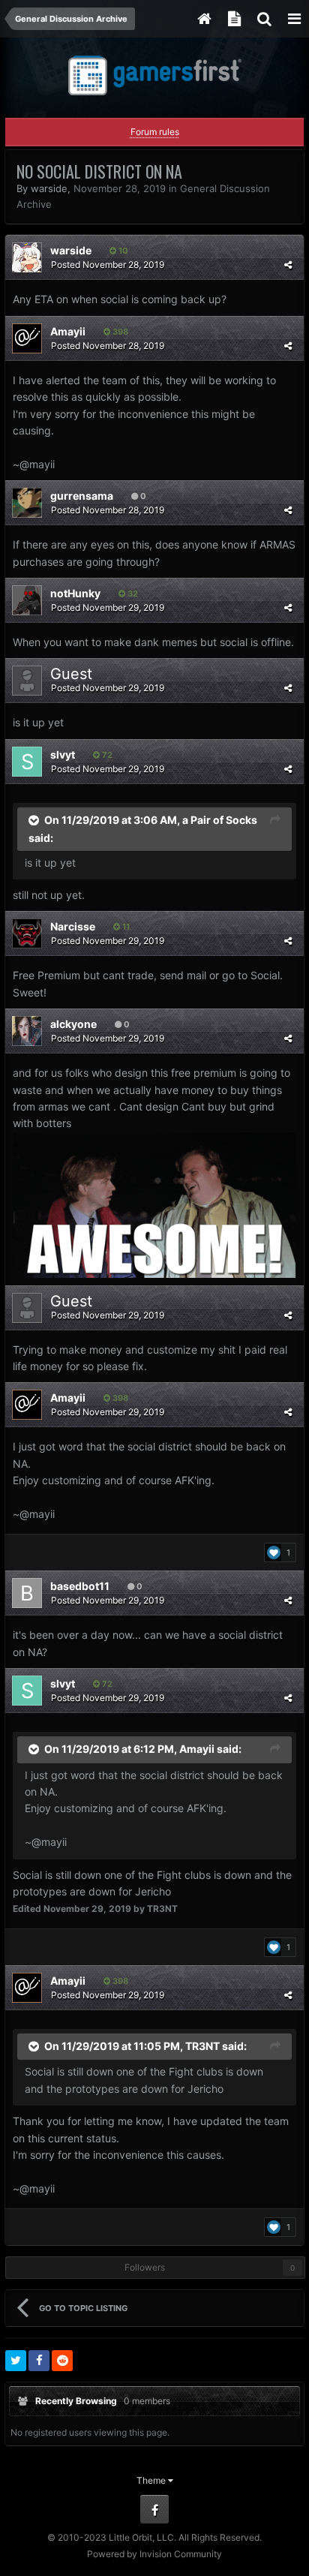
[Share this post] (288, 265)
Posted (108, 265)
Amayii (68, 331)
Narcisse (73, 926)
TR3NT (202, 2045)
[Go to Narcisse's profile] (27, 933)
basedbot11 (80, 1586)
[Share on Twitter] (16, 2361)
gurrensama (82, 496)
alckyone (73, 1024)
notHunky (75, 593)
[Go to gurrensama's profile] (27, 503)
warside (49, 188)
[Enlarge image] (154, 1203)
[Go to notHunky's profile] (27, 600)
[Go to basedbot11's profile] (27, 1593)
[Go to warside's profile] (27, 257)
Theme (152, 2480)
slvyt (63, 754)
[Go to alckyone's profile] (27, 1031)
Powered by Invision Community (154, 2554)
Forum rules (155, 132)
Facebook (154, 2509)
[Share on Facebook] (39, 2361)
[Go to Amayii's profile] (27, 338)
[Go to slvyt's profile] (27, 762)
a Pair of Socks (220, 819)
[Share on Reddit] (62, 2361)
